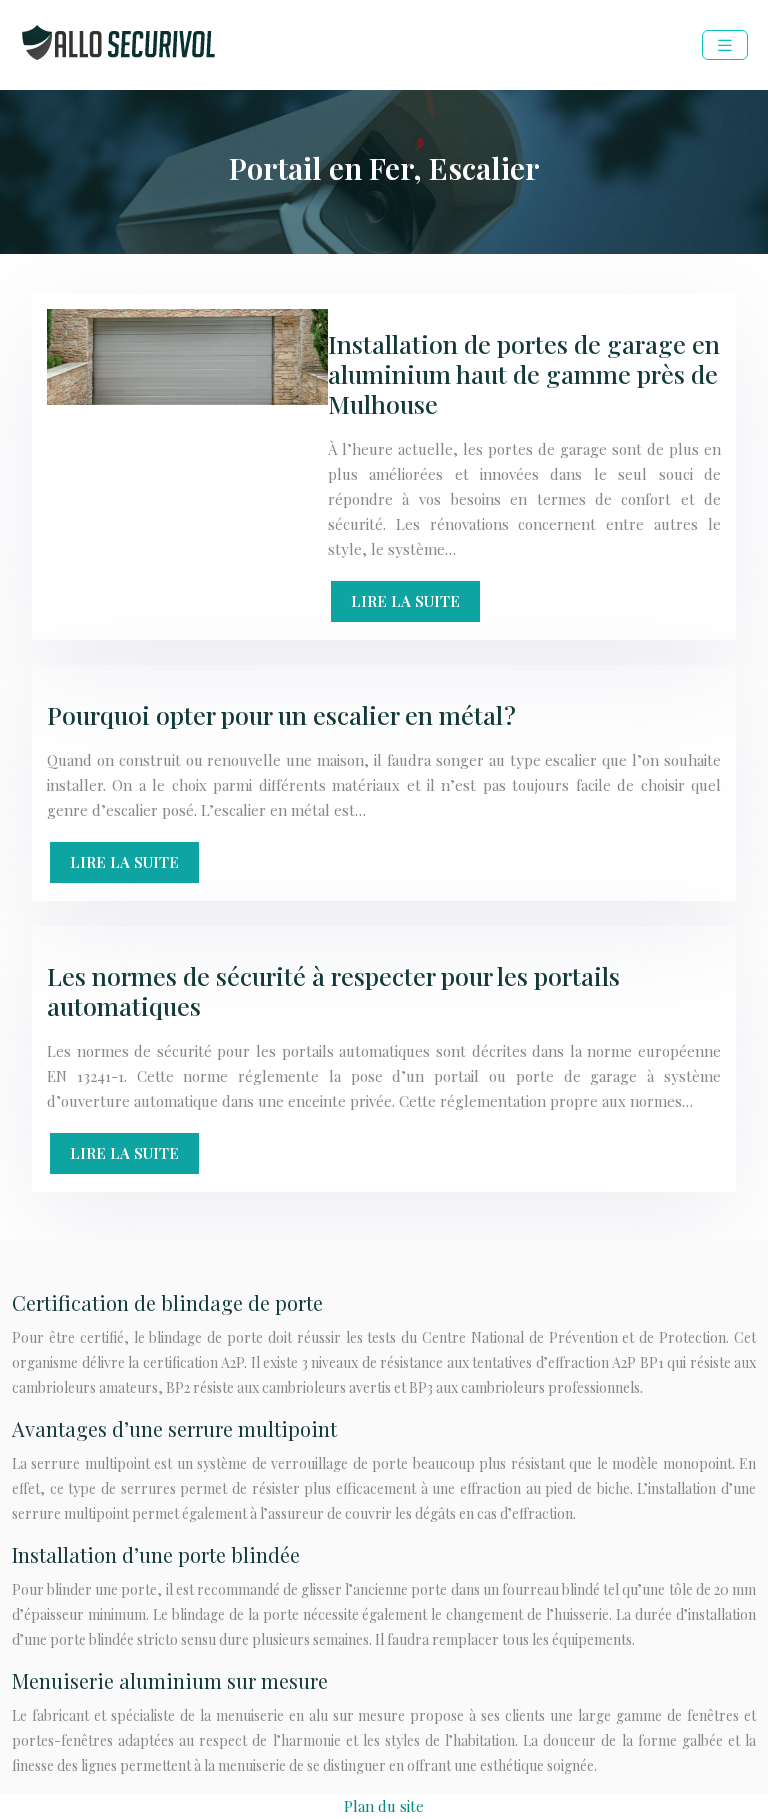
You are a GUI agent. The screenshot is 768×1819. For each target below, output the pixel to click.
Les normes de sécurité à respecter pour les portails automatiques (333, 990)
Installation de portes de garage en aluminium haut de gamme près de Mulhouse (524, 373)
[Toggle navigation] (725, 45)
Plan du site (384, 1806)
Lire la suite (405, 601)
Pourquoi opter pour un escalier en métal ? (281, 714)
